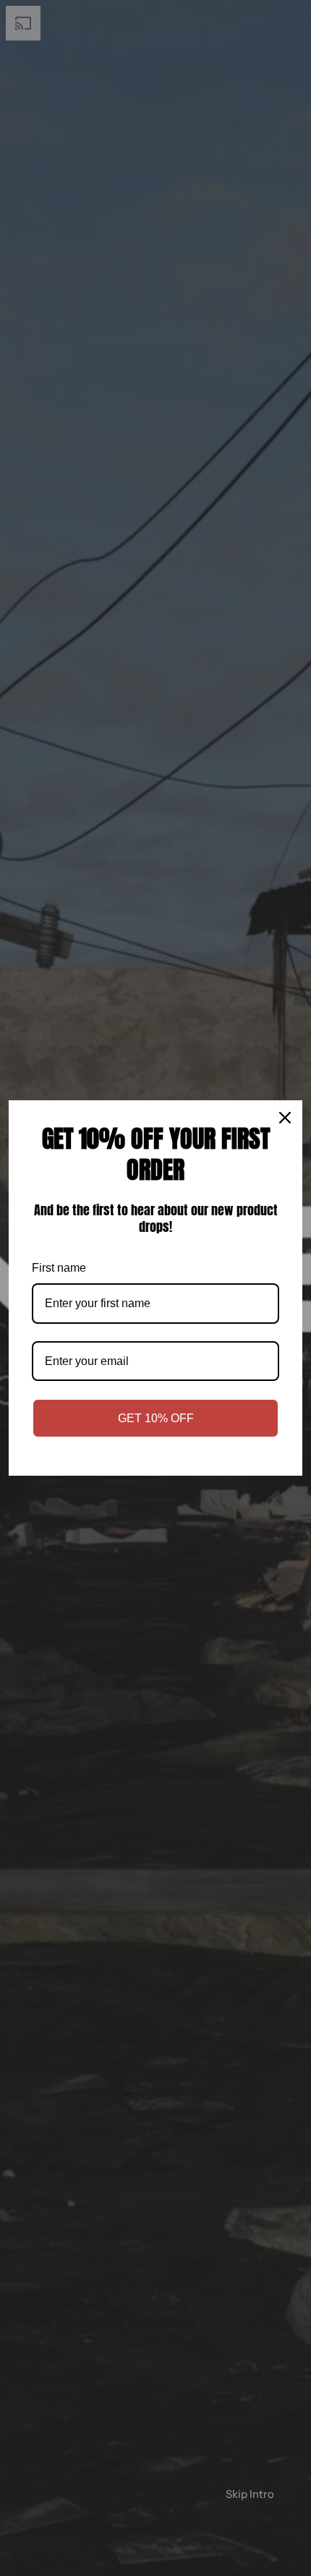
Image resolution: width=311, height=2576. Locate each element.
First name (59, 1268)
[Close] (285, 1118)
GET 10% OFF (156, 1418)
